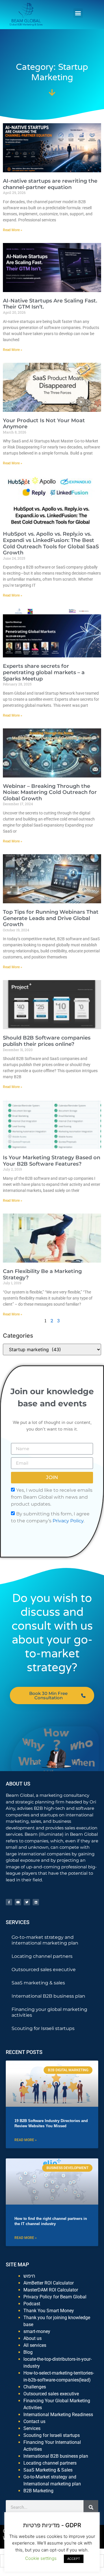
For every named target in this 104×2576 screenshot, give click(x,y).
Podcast (32, 2304)
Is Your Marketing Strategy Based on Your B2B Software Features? (52, 1161)
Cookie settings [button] (41, 2558)
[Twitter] (27, 1902)
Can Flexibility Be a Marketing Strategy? (42, 1274)
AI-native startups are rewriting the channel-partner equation (50, 184)
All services (35, 2345)
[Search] (91, 2507)
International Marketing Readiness (58, 2415)
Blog (28, 2352)
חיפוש (29, 2276)
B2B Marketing (38, 2491)
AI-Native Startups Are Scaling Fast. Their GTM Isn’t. (50, 304)
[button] (78, 13)
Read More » (13, 230)
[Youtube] (18, 1902)
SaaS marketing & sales (38, 1983)
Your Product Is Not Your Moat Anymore (44, 424)
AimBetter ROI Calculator (49, 2283)
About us (32, 2338)
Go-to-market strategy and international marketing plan (45, 1940)
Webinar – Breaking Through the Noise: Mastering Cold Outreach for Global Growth (50, 792)
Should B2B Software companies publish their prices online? (47, 1041)
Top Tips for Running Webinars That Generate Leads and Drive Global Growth (51, 918)
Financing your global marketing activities (49, 2012)
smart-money (37, 2331)
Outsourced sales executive (44, 1970)
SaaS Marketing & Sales (48, 2470)
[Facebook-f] (9, 1902)
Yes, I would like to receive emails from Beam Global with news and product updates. (52, 1497)
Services (32, 2428)
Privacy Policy (68, 1520)
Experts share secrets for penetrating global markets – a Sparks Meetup (44, 672)
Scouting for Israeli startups (43, 2028)
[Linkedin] (36, 1902)
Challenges (35, 2387)
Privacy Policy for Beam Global (55, 2297)
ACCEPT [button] (74, 2559)
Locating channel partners (42, 1956)
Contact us (34, 2421)
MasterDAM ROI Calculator (51, 2290)
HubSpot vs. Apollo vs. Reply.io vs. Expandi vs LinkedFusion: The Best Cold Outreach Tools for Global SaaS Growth (51, 543)
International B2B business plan (48, 1996)
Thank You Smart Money (49, 2311)
